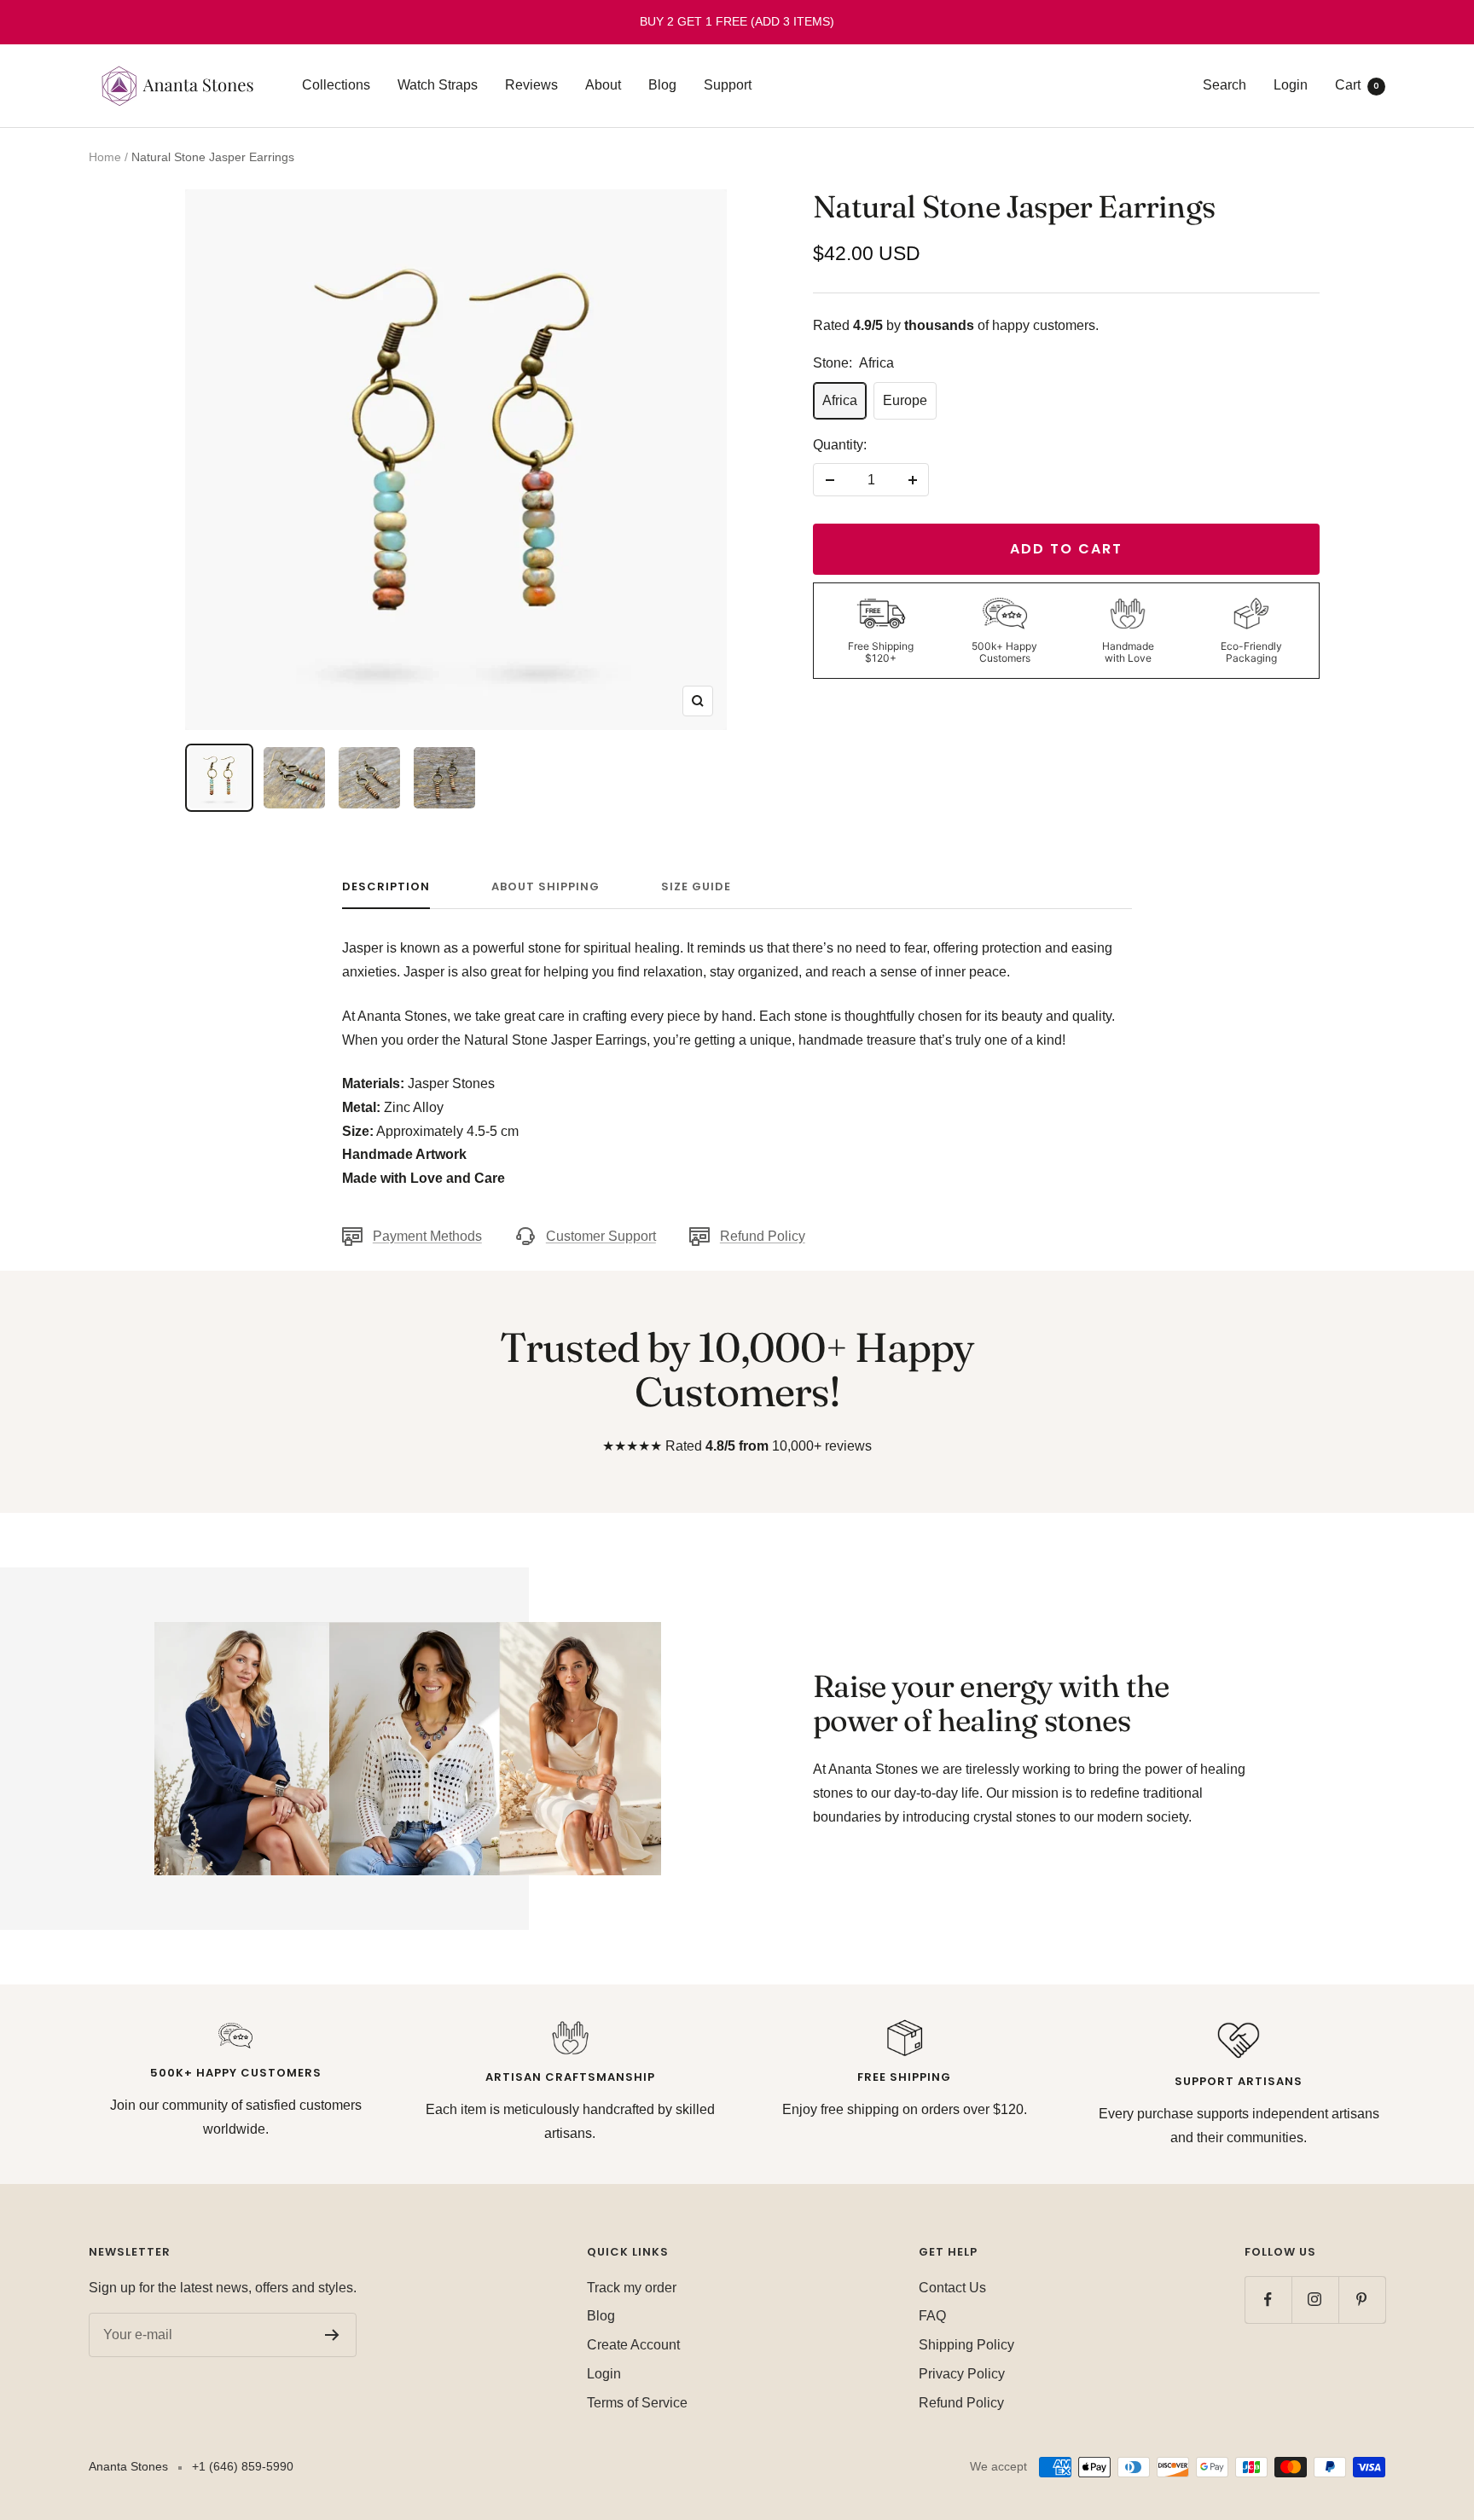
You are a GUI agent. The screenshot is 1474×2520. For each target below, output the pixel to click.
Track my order (632, 2288)
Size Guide (696, 887)
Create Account (633, 2345)
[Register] (332, 2335)
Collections (336, 85)
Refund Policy (763, 1236)
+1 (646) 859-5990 (243, 2466)
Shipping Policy (966, 2345)
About (603, 85)
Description (386, 887)
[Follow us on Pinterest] (1362, 2300)
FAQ (932, 2316)
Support (728, 85)
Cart (1357, 85)
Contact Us (952, 2288)
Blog (662, 85)
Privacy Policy (962, 2374)
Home (105, 157)
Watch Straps (438, 85)
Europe (905, 400)
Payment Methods (427, 1236)
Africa (840, 400)
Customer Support (601, 1236)
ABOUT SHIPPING (545, 887)
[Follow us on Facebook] (1268, 2300)
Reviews (531, 85)
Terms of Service (637, 2403)
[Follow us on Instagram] (1315, 2300)
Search (1224, 85)
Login (1291, 85)
